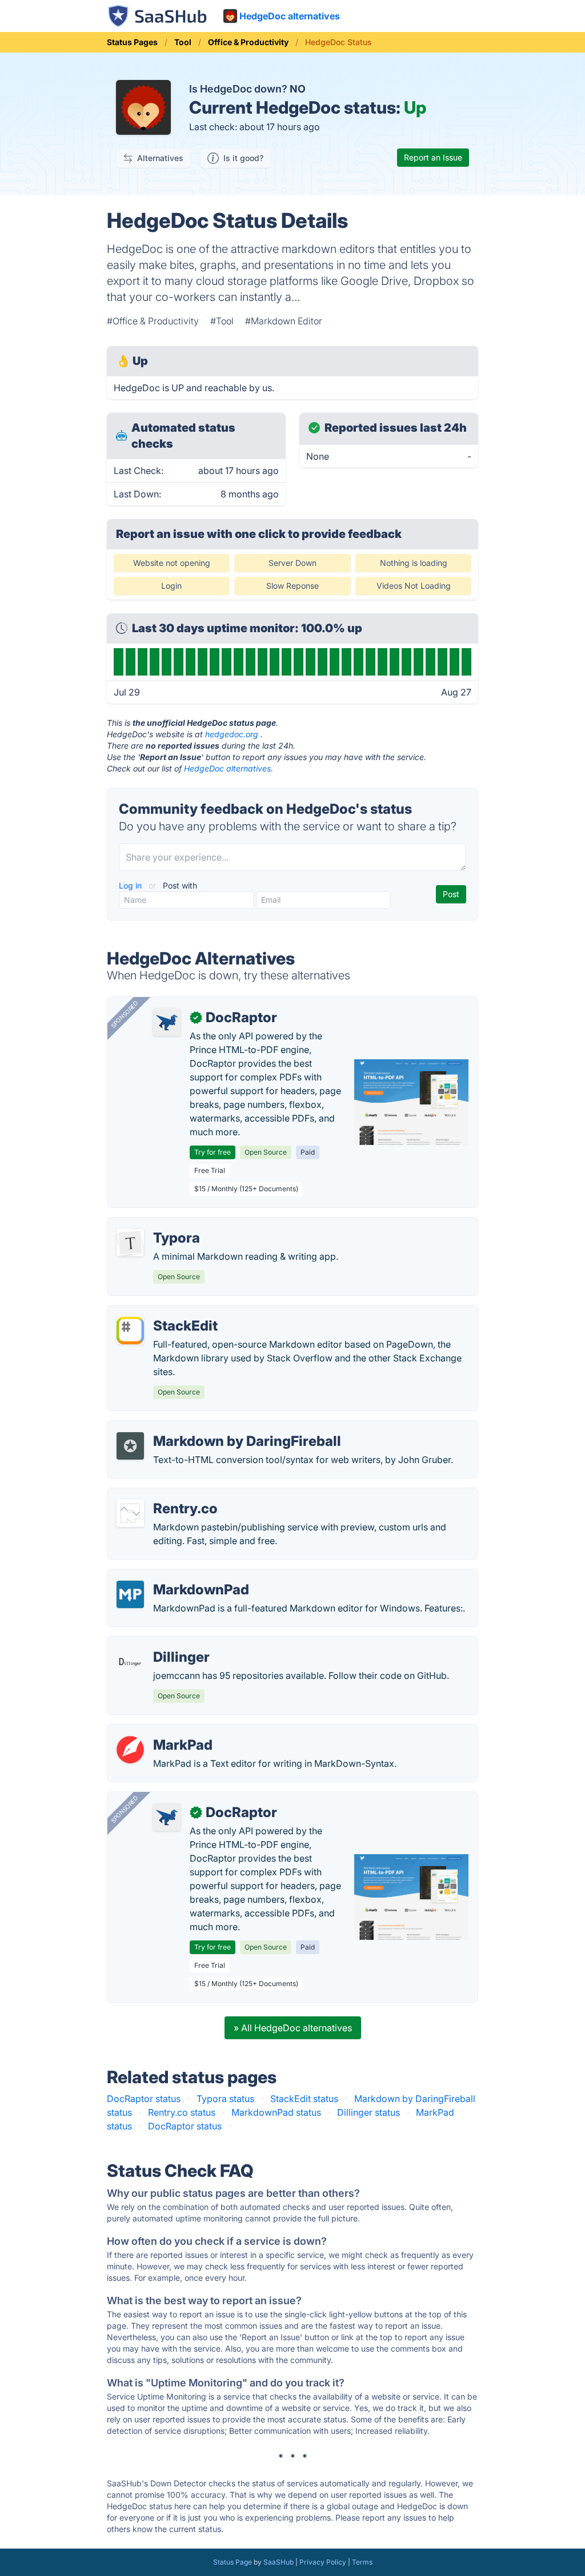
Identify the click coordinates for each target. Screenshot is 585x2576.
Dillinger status (368, 2112)
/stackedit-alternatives (164, 1312)
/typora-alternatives (159, 1224)
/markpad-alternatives (164, 1731)
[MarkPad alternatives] (130, 1750)
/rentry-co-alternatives (165, 1495)
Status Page (233, 2562)
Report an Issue (433, 157)
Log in (131, 885)
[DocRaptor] (167, 1022)
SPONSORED (125, 1014)
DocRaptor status (144, 2099)
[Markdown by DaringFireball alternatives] (130, 1446)
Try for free (213, 1152)
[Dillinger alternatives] (130, 1662)
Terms (362, 2562)
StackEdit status (304, 2099)
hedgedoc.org (232, 734)
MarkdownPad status (276, 2112)
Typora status (225, 2099)
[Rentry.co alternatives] (130, 1513)
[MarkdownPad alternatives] (130, 1594)
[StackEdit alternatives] (130, 1331)
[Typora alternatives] (130, 1243)
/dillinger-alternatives (162, 1643)
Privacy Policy (323, 2562)
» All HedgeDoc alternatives (293, 2028)
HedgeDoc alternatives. (229, 768)
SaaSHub (279, 2562)
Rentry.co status (182, 2112)
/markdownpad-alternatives (176, 1576)
